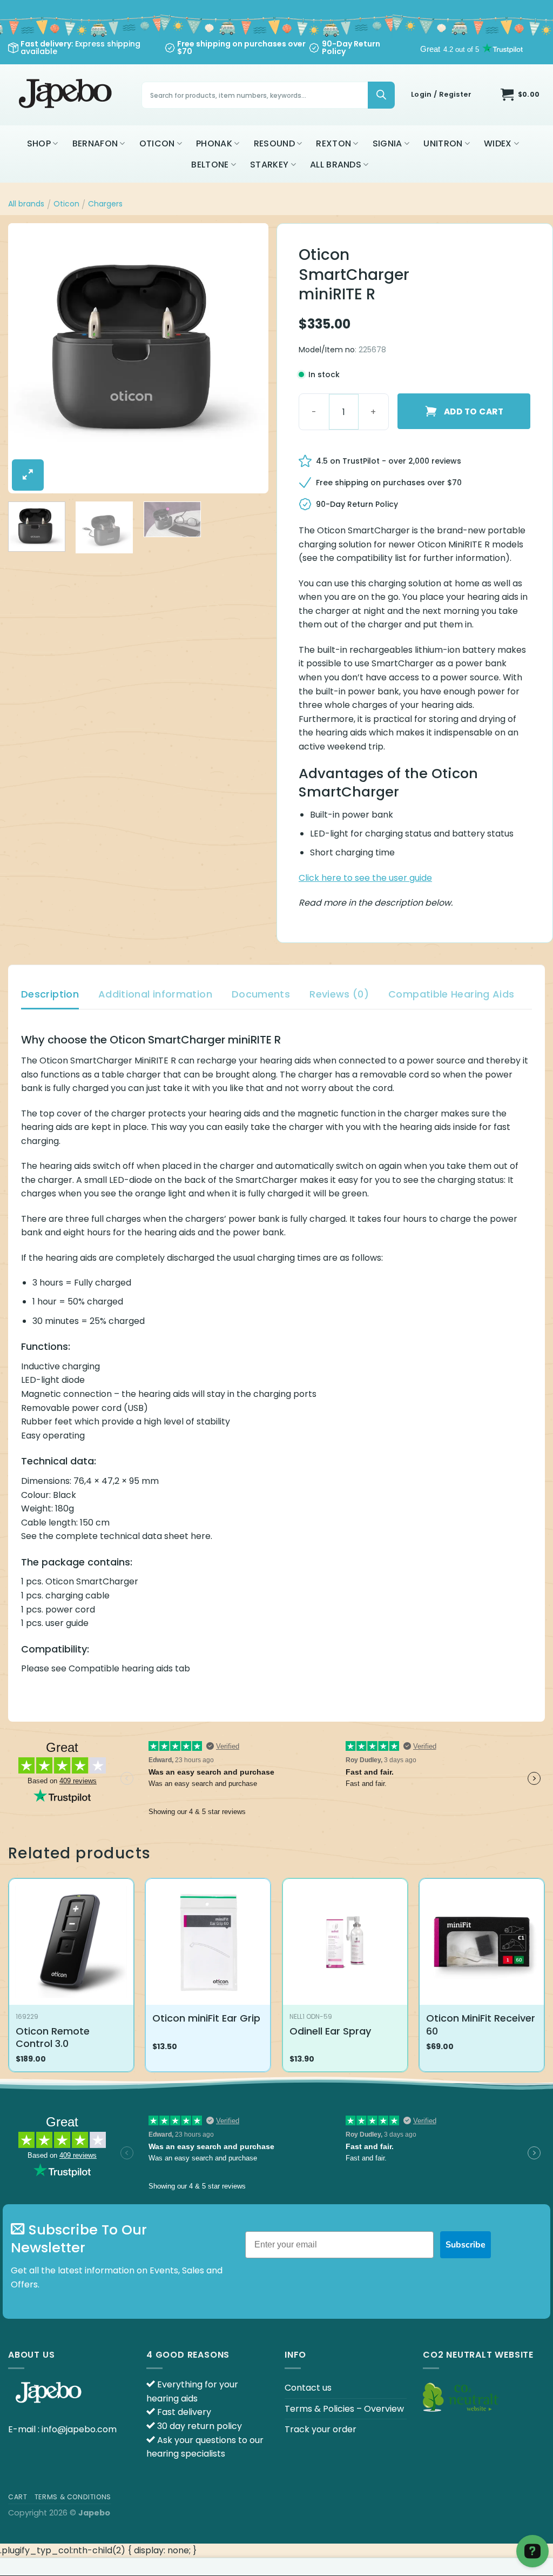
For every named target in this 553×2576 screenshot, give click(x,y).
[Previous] (27, 358)
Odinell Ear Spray (330, 2031)
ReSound (274, 143)
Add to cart (474, 412)
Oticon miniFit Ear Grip (206, 2018)
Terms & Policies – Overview (344, 2409)
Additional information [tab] (155, 994)
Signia (387, 143)
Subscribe (466, 2245)
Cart (18, 2497)
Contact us (308, 2388)
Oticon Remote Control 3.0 (53, 2038)
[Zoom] (28, 475)
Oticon (157, 143)
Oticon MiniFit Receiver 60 (481, 2025)
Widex (498, 143)
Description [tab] (50, 994)
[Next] (249, 358)
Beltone (210, 165)
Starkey (269, 165)
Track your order (321, 2429)
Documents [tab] (261, 994)
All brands (336, 165)
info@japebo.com (79, 2429)
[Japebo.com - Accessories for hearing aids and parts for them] (67, 95)
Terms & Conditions (73, 2497)
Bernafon (95, 143)
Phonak (214, 143)
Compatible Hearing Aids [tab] (451, 994)
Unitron (443, 143)
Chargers (105, 204)
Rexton (333, 143)
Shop (39, 143)
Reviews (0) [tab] (339, 994)
